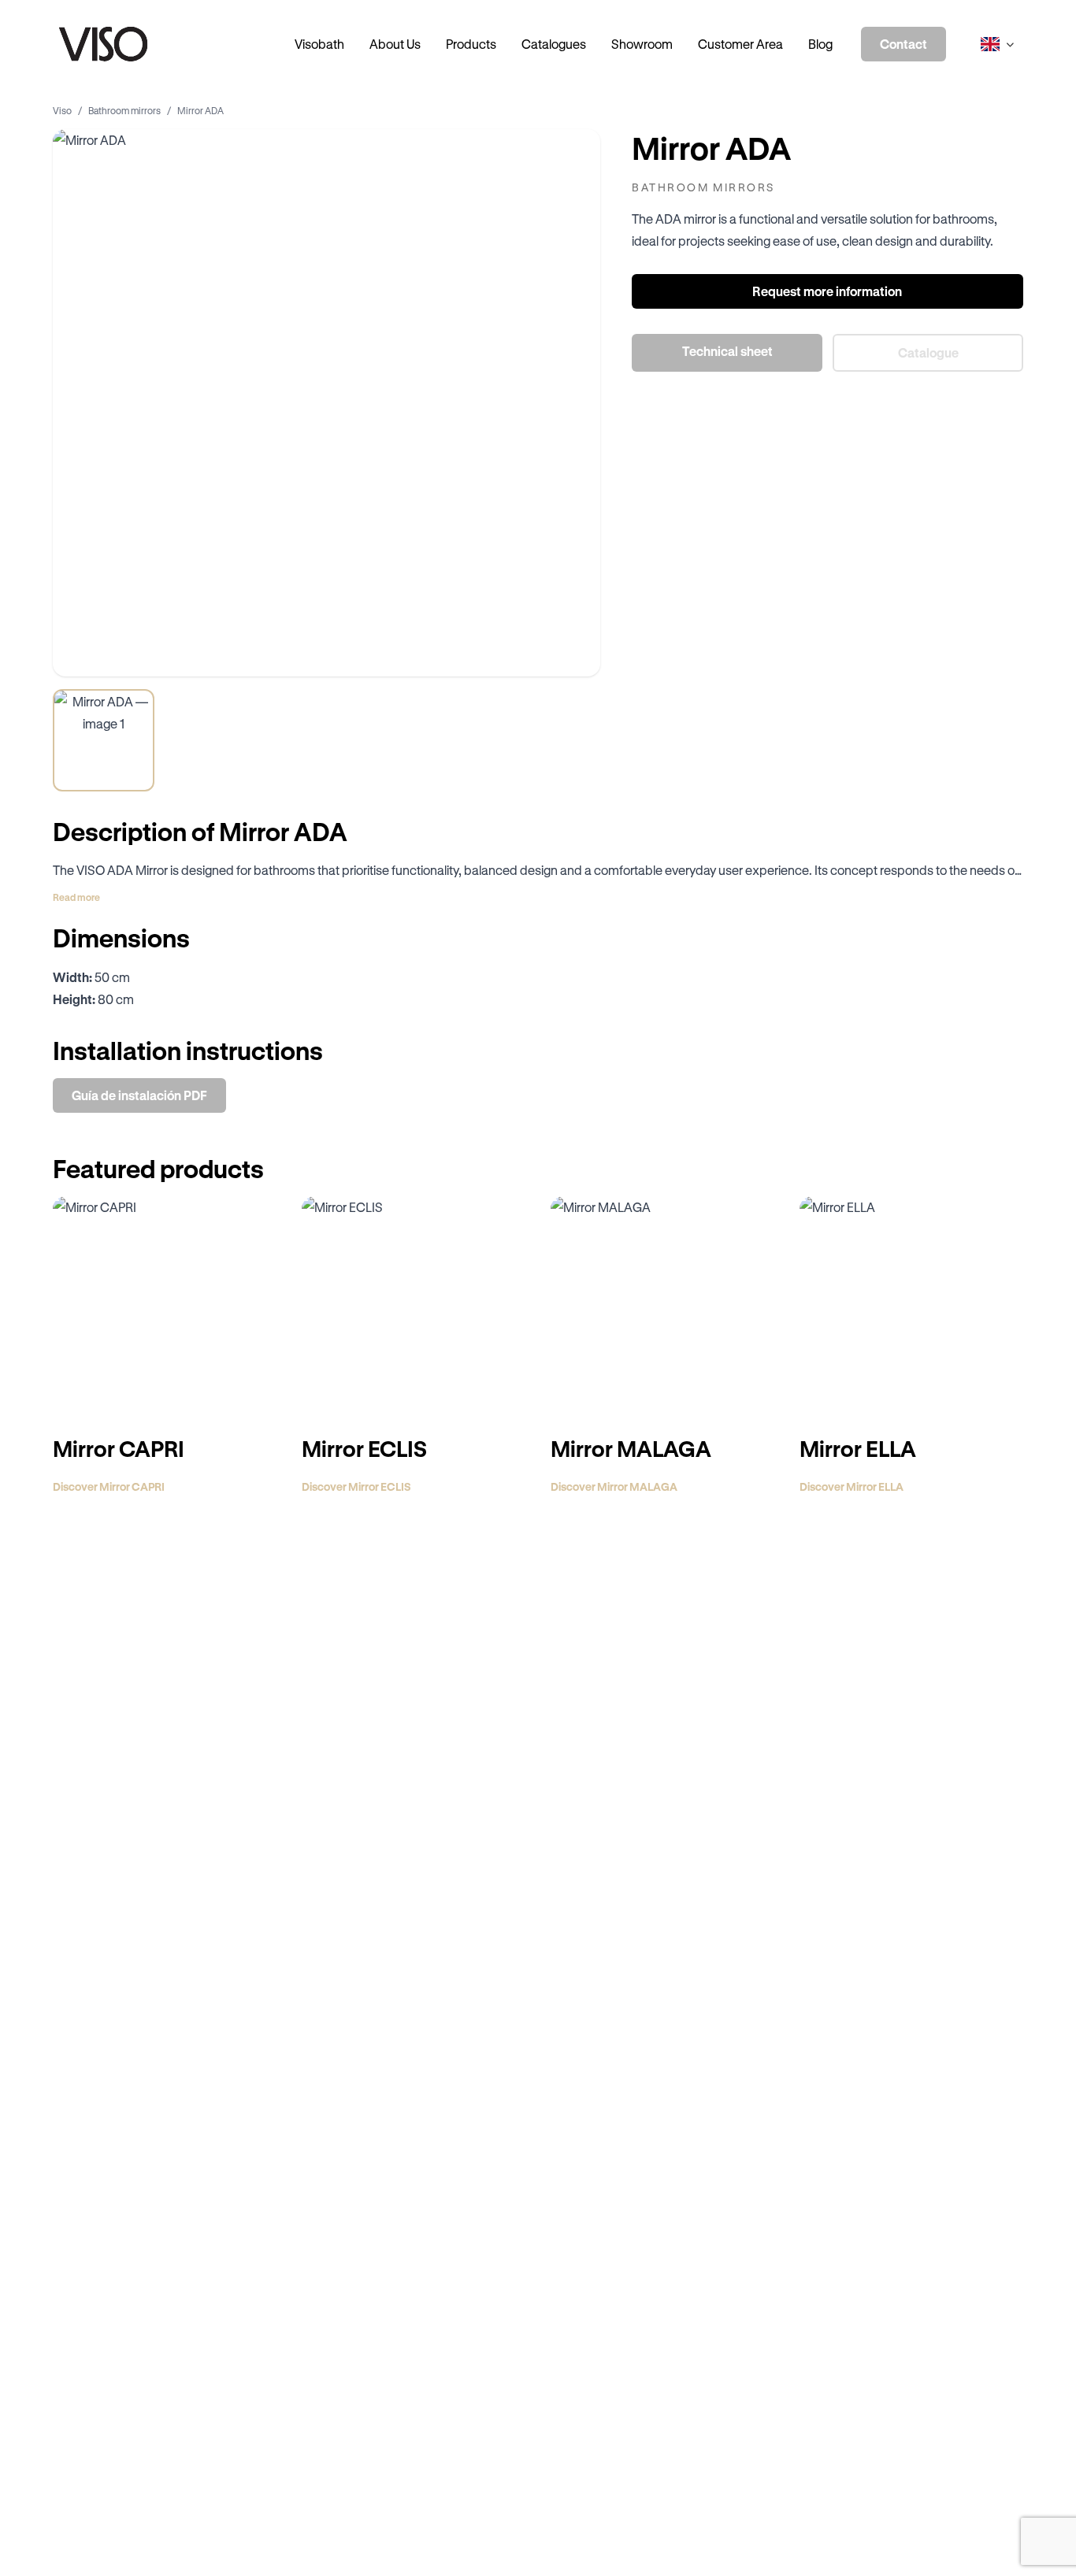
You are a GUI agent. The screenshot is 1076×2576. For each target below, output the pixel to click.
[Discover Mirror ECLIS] (414, 1308)
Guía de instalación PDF (139, 1095)
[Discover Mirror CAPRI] (165, 1308)
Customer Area (740, 44)
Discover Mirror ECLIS (356, 1486)
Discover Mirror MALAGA (614, 1486)
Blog (820, 44)
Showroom (642, 44)
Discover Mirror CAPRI (109, 1486)
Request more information (828, 291)
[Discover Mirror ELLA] (911, 1308)
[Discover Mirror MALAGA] (662, 1308)
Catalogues (554, 44)
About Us (395, 44)
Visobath (319, 44)
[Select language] (997, 44)
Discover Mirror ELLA (852, 1486)
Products (471, 44)
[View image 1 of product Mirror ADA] (104, 740)
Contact (903, 44)
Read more (76, 897)
